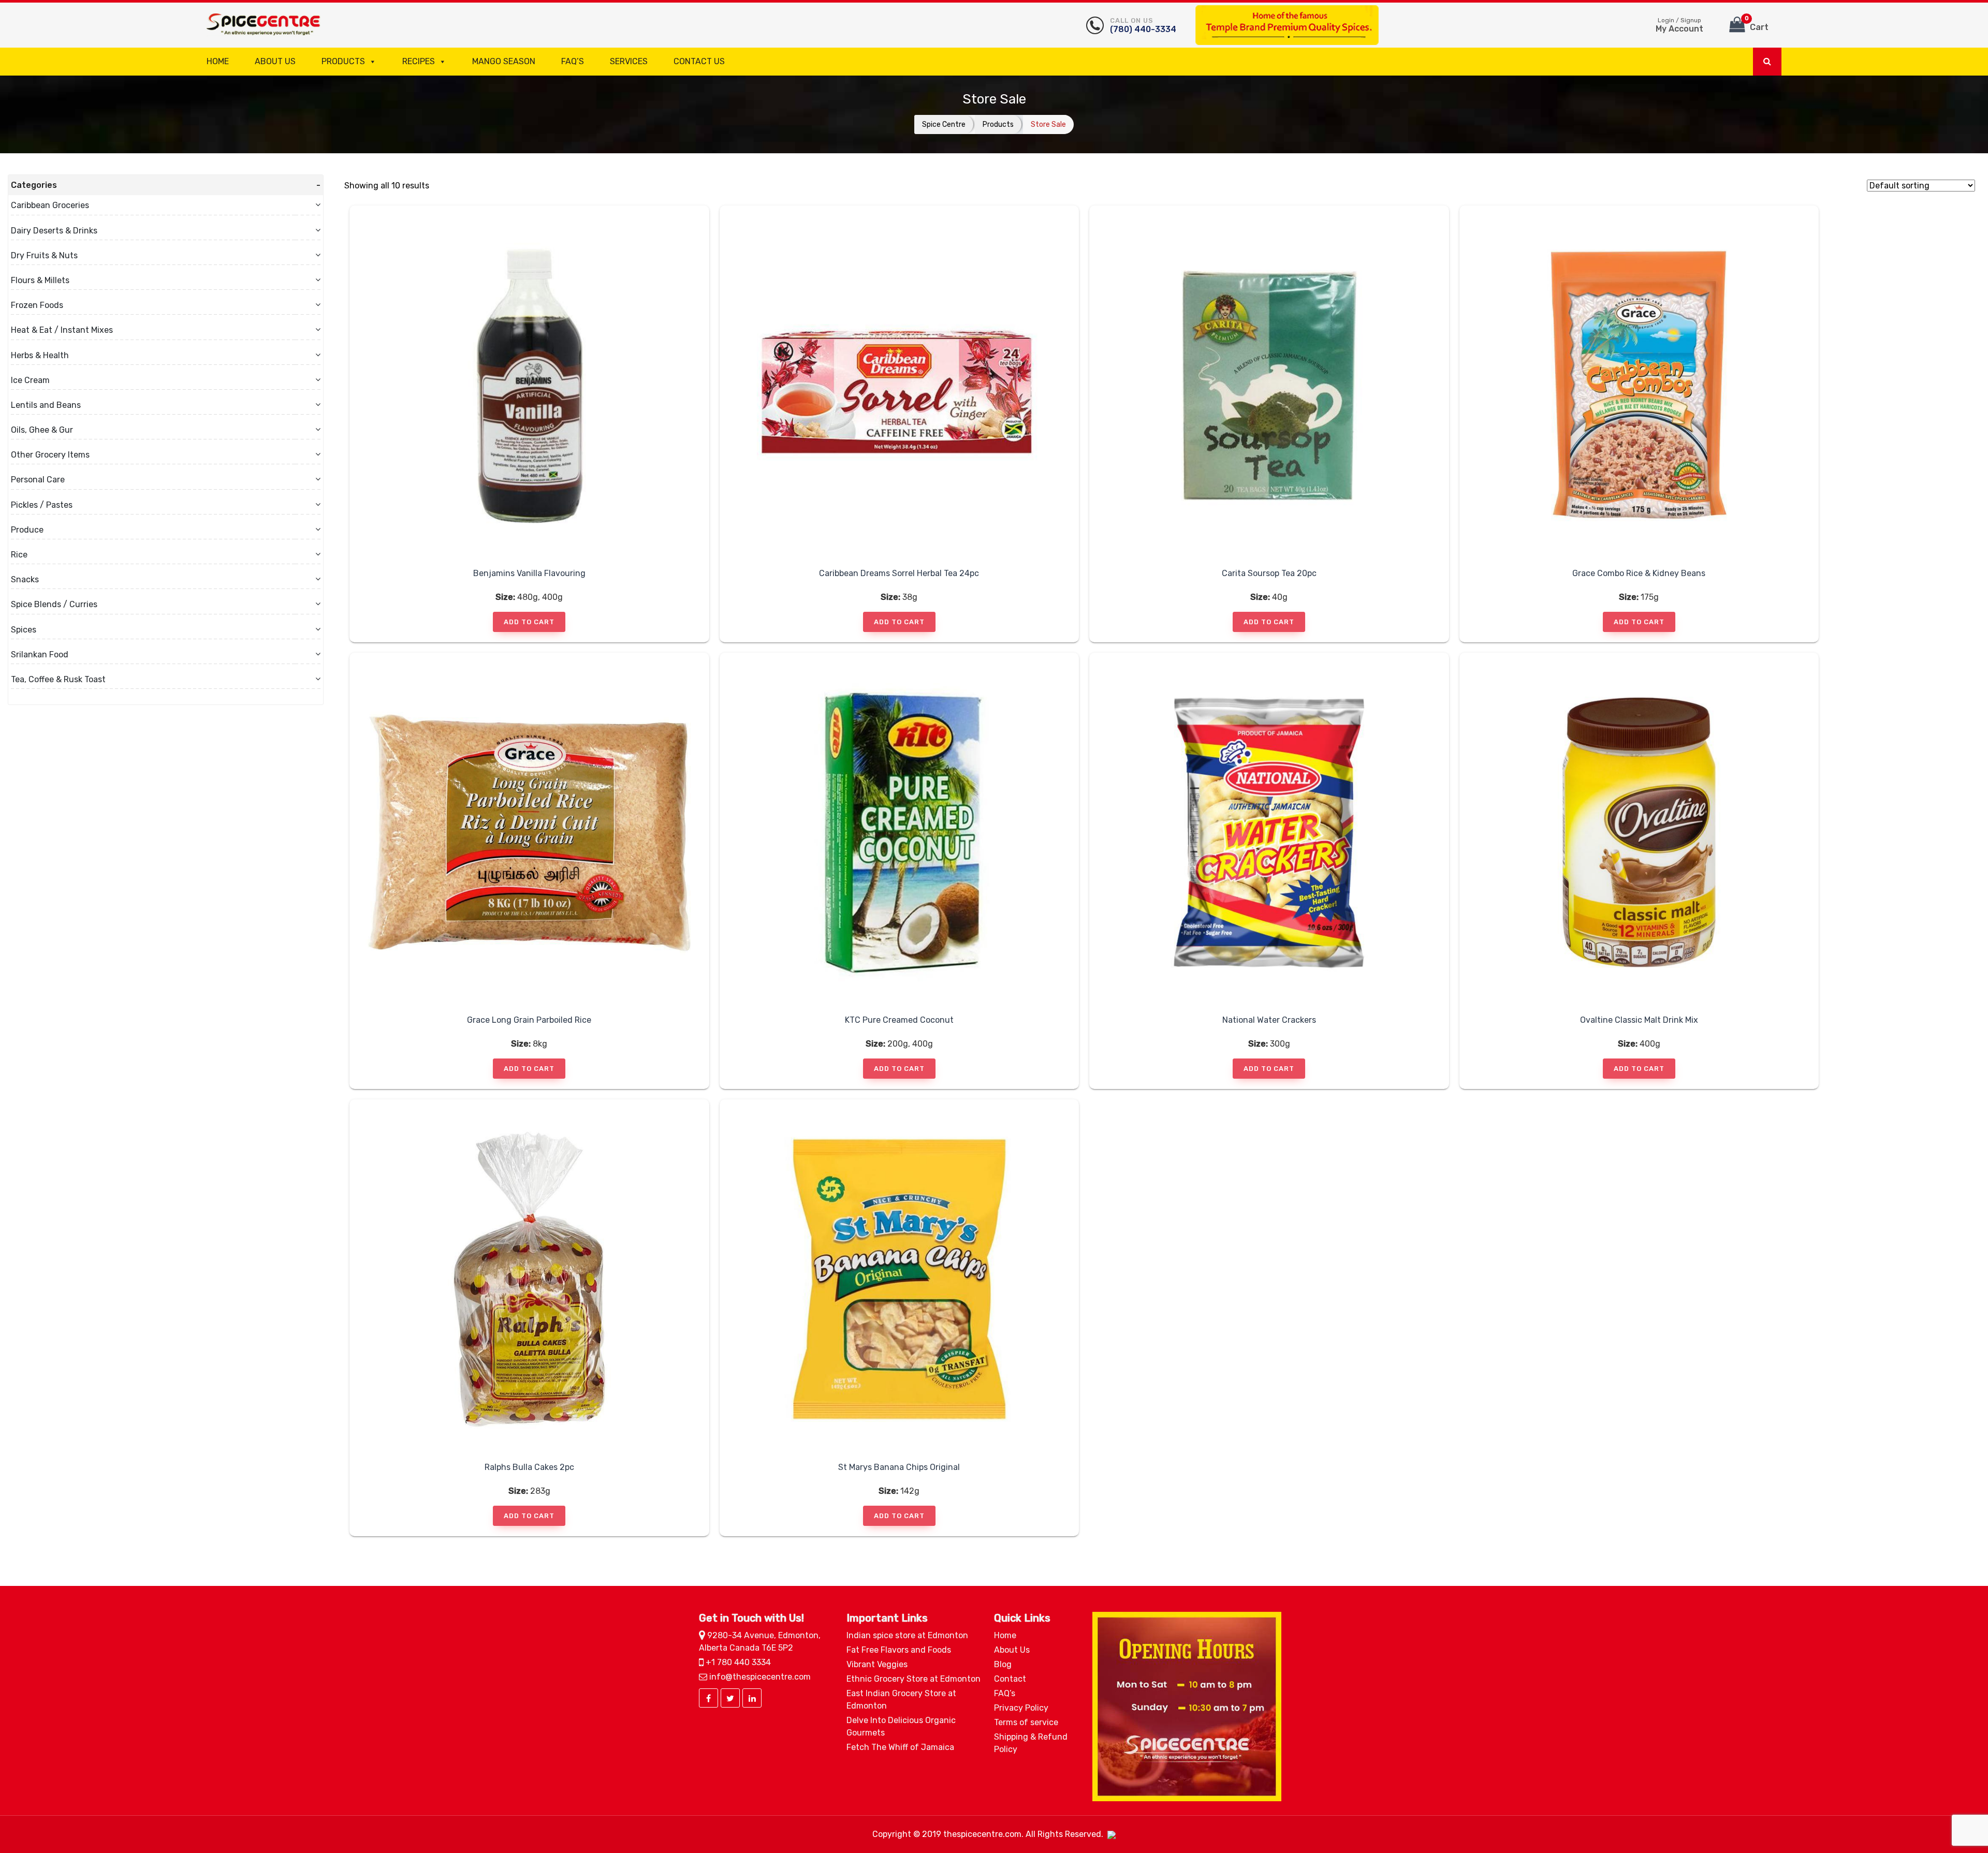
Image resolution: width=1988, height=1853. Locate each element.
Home (218, 61)
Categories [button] (34, 185)
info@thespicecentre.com (759, 1677)
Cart (1757, 24)
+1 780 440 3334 (737, 1662)
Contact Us (699, 61)
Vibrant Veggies (877, 1664)
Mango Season (504, 61)
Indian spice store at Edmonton (907, 1635)
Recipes (419, 61)
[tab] (166, 185)
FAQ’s (573, 61)
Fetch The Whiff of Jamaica (900, 1747)
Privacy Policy (1021, 1708)
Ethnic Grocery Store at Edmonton (913, 1679)
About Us (275, 61)
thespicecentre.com (982, 1834)
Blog (1003, 1664)
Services (629, 61)
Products (343, 61)
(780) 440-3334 (1143, 25)
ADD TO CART (529, 622)
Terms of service (1026, 1722)
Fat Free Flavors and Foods (899, 1650)
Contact (1010, 1679)
